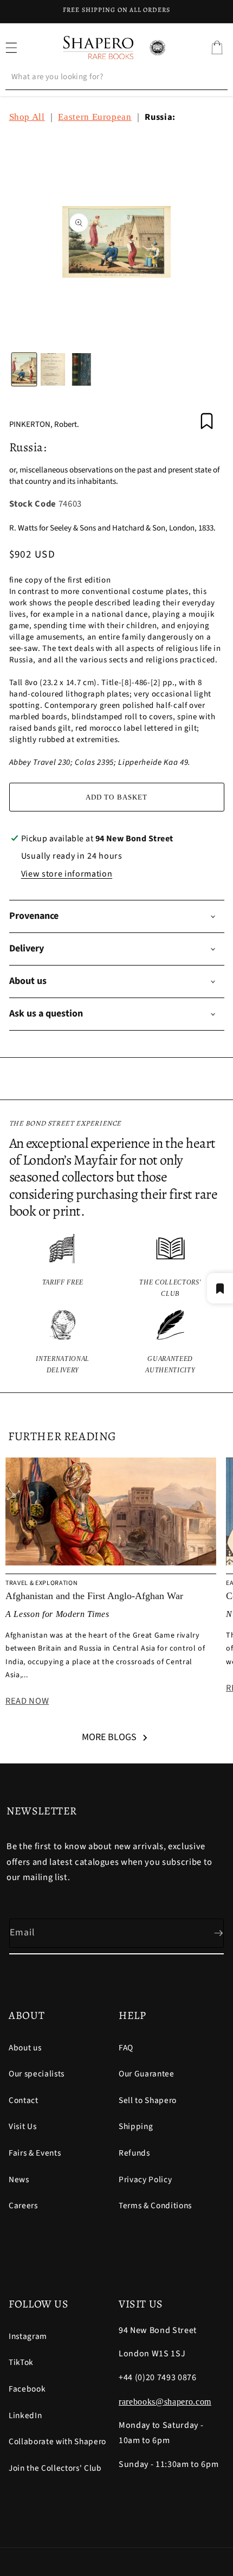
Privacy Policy (145, 2179)
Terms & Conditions (155, 2206)
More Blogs (109, 1737)
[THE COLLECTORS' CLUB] (170, 1266)
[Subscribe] (210, 1933)
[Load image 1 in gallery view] (24, 369)
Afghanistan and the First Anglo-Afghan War (94, 1596)
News (19, 2179)
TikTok (21, 2362)
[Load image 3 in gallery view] (82, 369)
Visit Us (22, 2126)
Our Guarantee (147, 2074)
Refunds (134, 2153)
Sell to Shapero (148, 2100)
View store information (67, 874)
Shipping (136, 2126)
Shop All (27, 117)
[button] (217, 48)
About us (25, 2048)
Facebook (27, 2389)
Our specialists (37, 2074)
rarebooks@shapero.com (165, 2402)
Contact (24, 2100)
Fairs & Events (35, 2153)
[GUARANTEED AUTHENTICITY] (170, 1343)
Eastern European (95, 117)
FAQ (126, 2048)
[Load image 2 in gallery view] (53, 369)
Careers (23, 2206)
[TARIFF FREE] (63, 1266)
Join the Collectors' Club (55, 2468)
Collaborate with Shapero (57, 2441)
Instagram (28, 2336)
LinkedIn (25, 2415)
